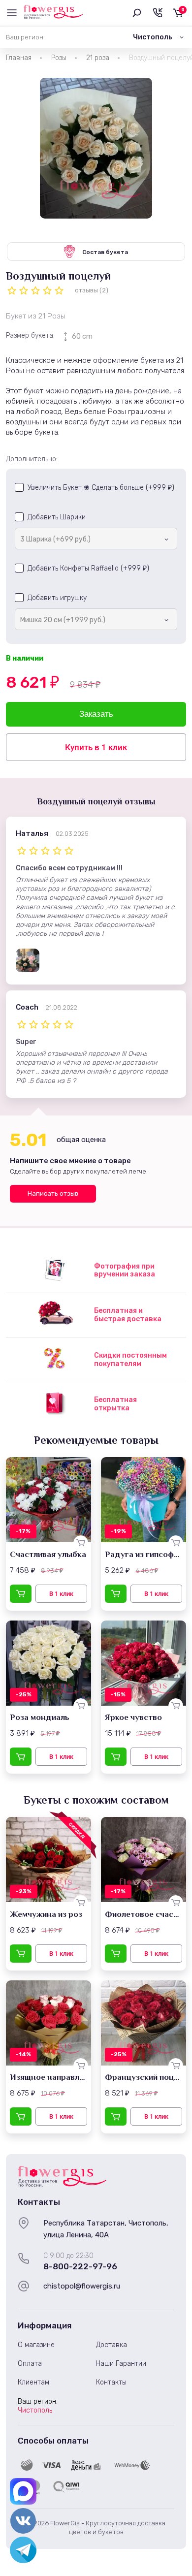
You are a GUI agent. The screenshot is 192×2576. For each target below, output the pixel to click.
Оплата (30, 2364)
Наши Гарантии (121, 2364)
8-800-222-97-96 (80, 2266)
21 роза (98, 58)
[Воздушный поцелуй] (96, 148)
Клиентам (33, 2382)
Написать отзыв (53, 1193)
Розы (59, 58)
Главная (19, 58)
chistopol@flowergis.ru (82, 2286)
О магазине (36, 2345)
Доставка (112, 2345)
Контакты (111, 2382)
